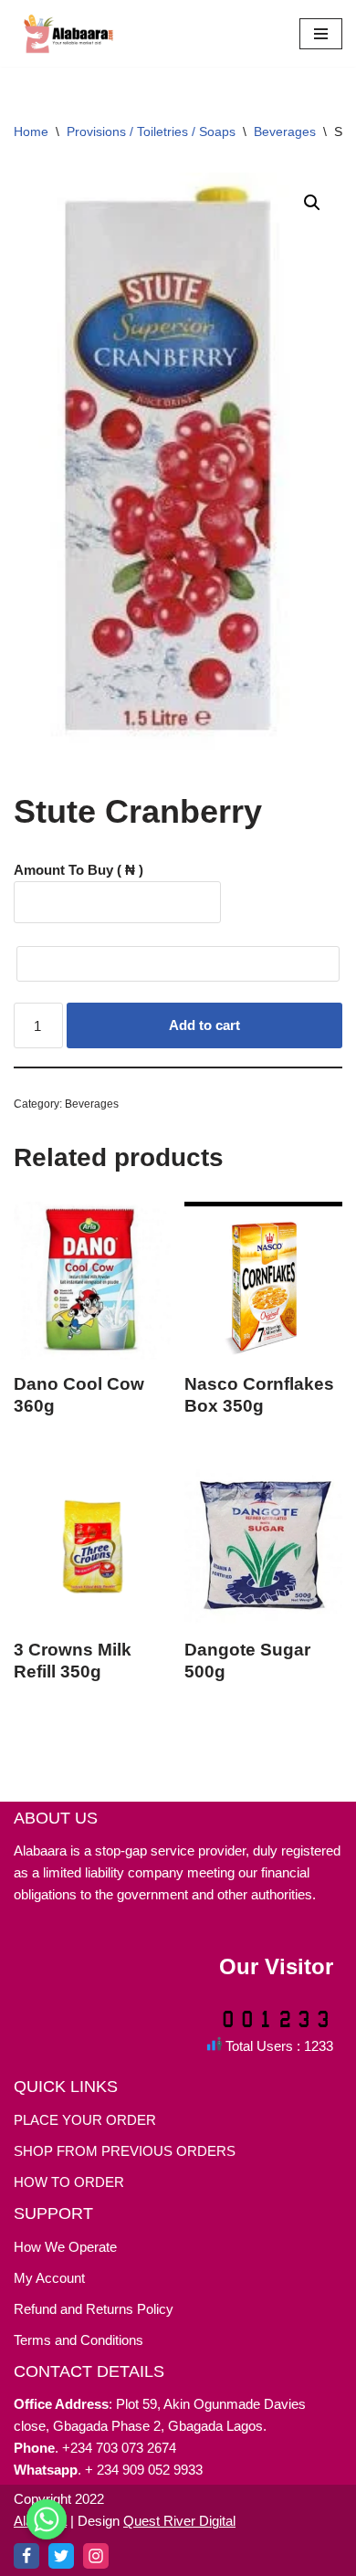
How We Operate (65, 2247)
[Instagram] (96, 2556)
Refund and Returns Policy (94, 2309)
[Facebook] (26, 2556)
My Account (49, 2278)
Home (31, 131)
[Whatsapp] (47, 2533)
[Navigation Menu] (321, 34)
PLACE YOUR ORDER (85, 2120)
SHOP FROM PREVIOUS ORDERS (125, 2151)
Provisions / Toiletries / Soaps (151, 131)
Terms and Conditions (79, 2340)
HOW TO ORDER (69, 2182)
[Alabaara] (68, 33)
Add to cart (204, 1025)
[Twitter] (61, 2556)
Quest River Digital (179, 2521)
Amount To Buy (79, 870)
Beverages (285, 131)
